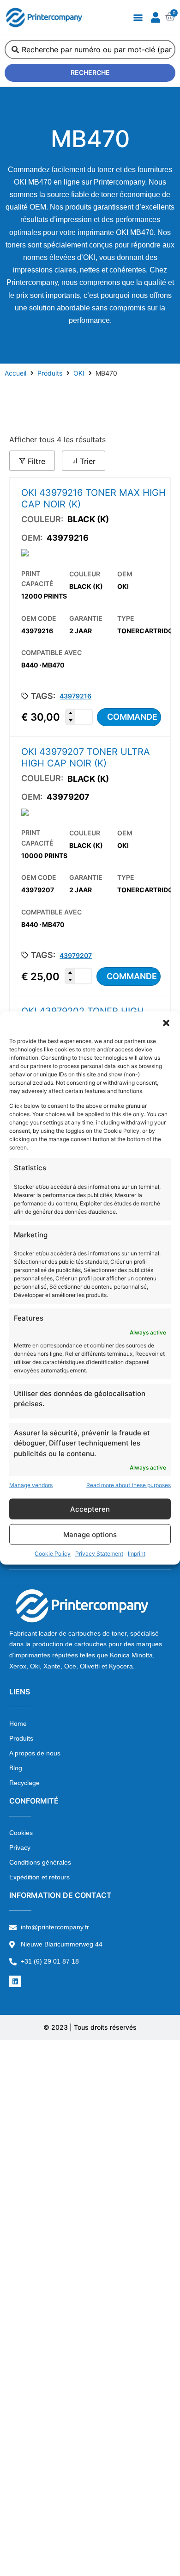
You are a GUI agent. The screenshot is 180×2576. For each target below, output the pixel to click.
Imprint (137, 1554)
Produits (50, 373)
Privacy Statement (99, 1554)
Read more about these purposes (129, 1485)
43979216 (75, 696)
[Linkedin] (15, 1981)
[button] (166, 1023)
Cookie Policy (53, 1554)
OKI (79, 373)
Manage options (90, 1534)
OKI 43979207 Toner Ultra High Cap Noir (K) (86, 757)
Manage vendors (31, 1485)
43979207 (76, 955)
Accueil (15, 373)
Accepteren (90, 1509)
